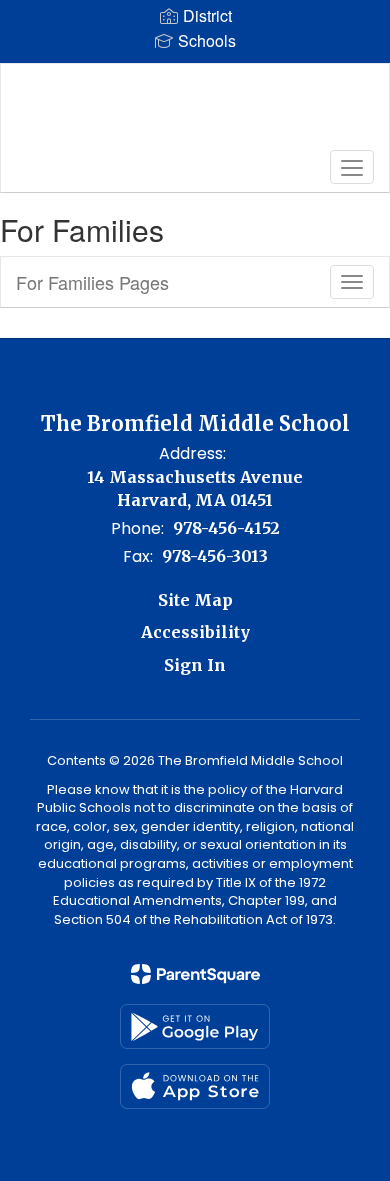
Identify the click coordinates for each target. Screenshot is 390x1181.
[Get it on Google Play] (195, 1026)
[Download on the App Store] (195, 1086)
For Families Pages (92, 282)
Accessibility (195, 632)
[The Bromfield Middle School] (195, 113)
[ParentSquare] (195, 974)
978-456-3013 (215, 556)
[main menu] (352, 167)
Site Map (195, 600)
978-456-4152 (226, 528)
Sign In (195, 665)
